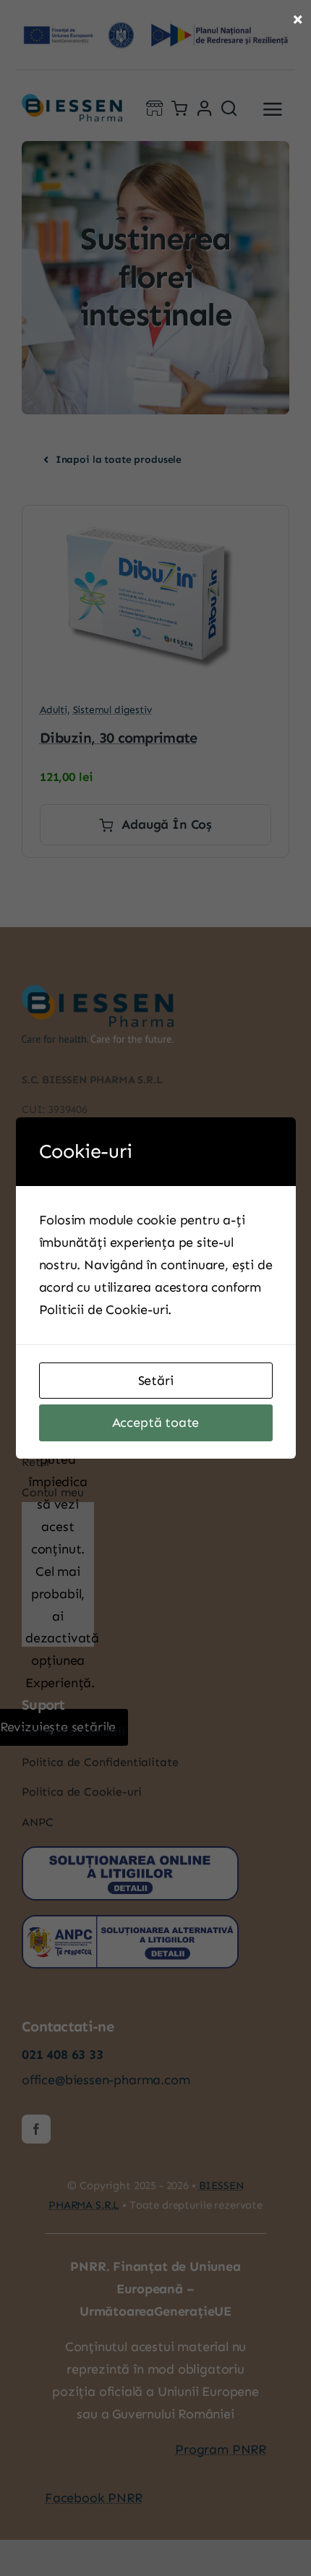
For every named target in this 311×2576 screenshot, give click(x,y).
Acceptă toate (156, 1423)
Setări (156, 1381)
